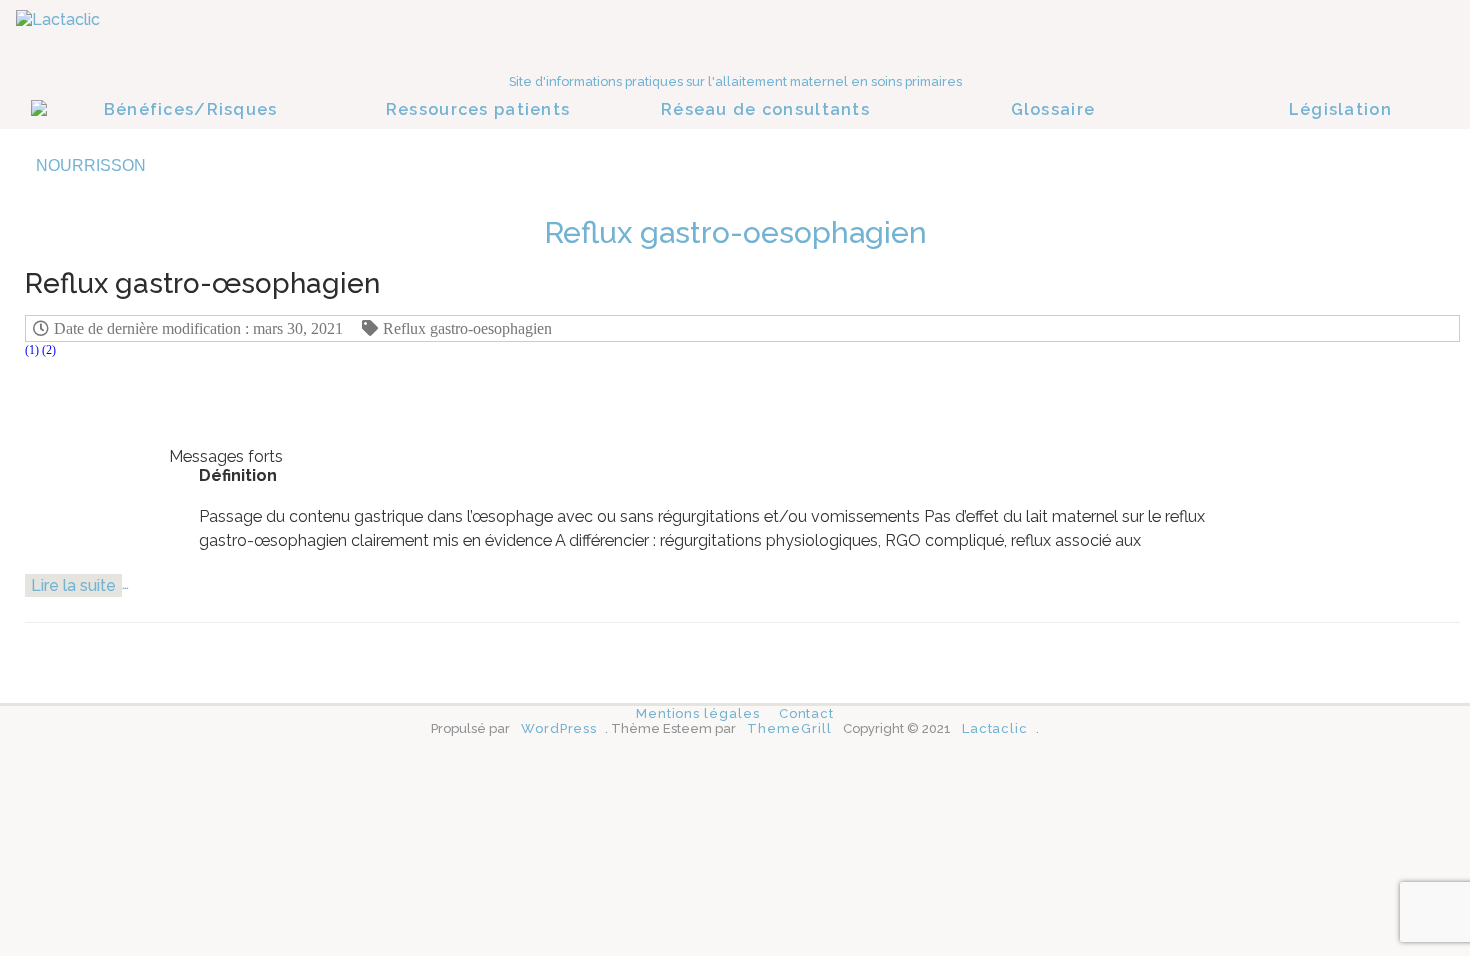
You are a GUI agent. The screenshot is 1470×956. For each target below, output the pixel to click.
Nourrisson (91, 165)
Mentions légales (698, 713)
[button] (32, 354)
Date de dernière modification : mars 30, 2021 (198, 328)
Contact (806, 713)
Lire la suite (73, 585)
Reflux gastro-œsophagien (202, 283)
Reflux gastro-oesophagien (467, 328)
